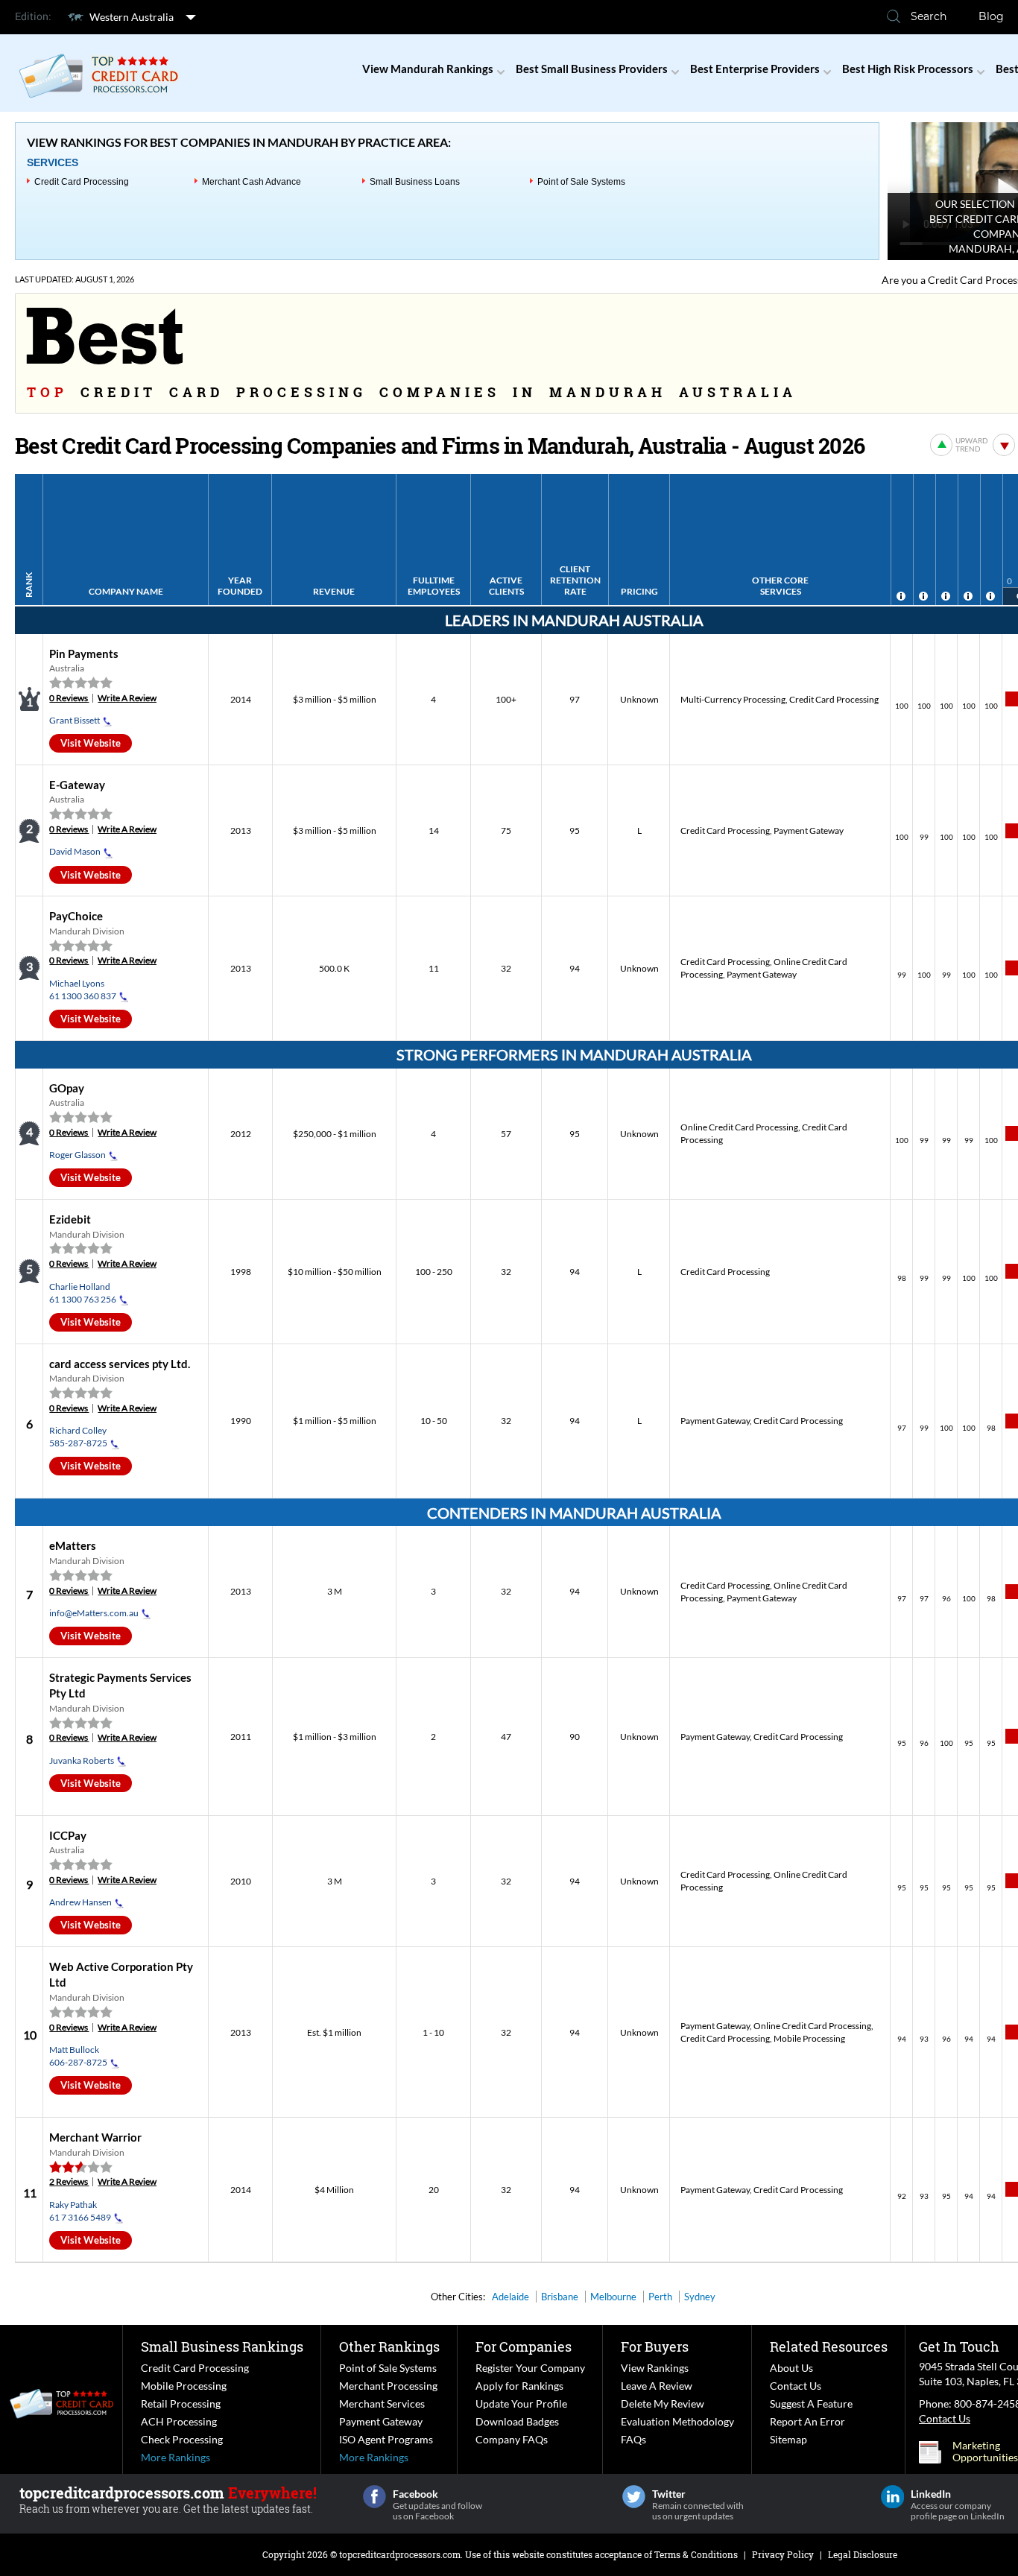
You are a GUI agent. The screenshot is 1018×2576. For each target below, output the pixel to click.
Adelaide (510, 2297)
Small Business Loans (415, 182)
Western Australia (132, 17)
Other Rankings (389, 2346)
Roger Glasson (78, 1155)
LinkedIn (892, 2497)
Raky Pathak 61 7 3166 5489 (80, 2211)
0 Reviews (69, 698)
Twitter (634, 2497)
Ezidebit (70, 1219)
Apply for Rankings (519, 2386)
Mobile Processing (809, 2038)
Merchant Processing (388, 2386)
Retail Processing (181, 2403)
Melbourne (613, 2297)
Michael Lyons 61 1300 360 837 (83, 990)
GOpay (67, 1088)
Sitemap (788, 2439)
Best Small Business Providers (592, 69)
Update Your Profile (521, 2403)
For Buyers (655, 2346)
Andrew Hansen (80, 1902)
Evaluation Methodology (677, 2421)
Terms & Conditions (696, 2554)
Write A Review (127, 698)
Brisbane (560, 2297)
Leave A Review (657, 2386)
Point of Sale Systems (581, 182)
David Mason (75, 851)
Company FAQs (512, 2439)
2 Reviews (69, 2181)
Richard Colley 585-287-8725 (78, 1437)
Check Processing (182, 2439)
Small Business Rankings (222, 2346)
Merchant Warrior (95, 2137)
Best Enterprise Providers (755, 69)
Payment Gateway (809, 830)
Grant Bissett (75, 720)
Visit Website (91, 743)
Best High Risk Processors (908, 69)
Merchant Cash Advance (252, 182)
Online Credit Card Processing (739, 1127)
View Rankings (655, 2368)
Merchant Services (382, 2403)
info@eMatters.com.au (94, 1613)
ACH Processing (179, 2421)
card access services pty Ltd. (120, 1364)
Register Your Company (530, 2368)
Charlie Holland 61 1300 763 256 (83, 1293)
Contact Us (796, 2386)
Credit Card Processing (82, 182)
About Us (791, 2368)
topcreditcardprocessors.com (400, 2554)
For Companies (524, 2346)
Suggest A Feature (811, 2403)
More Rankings (176, 2457)
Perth (660, 2297)
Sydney (700, 2297)
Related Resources (829, 2346)
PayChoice (76, 916)
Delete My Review (663, 2403)
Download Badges (517, 2421)
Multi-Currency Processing (733, 699)
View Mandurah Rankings (428, 69)
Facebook (374, 2497)
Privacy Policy (783, 2554)
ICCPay (68, 1835)
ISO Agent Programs (386, 2439)
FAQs (633, 2439)
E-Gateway (77, 785)
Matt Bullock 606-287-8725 (78, 2056)
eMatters (73, 1545)
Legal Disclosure (863, 2554)
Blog (991, 16)
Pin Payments (84, 654)
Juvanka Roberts (82, 1760)
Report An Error (807, 2421)
